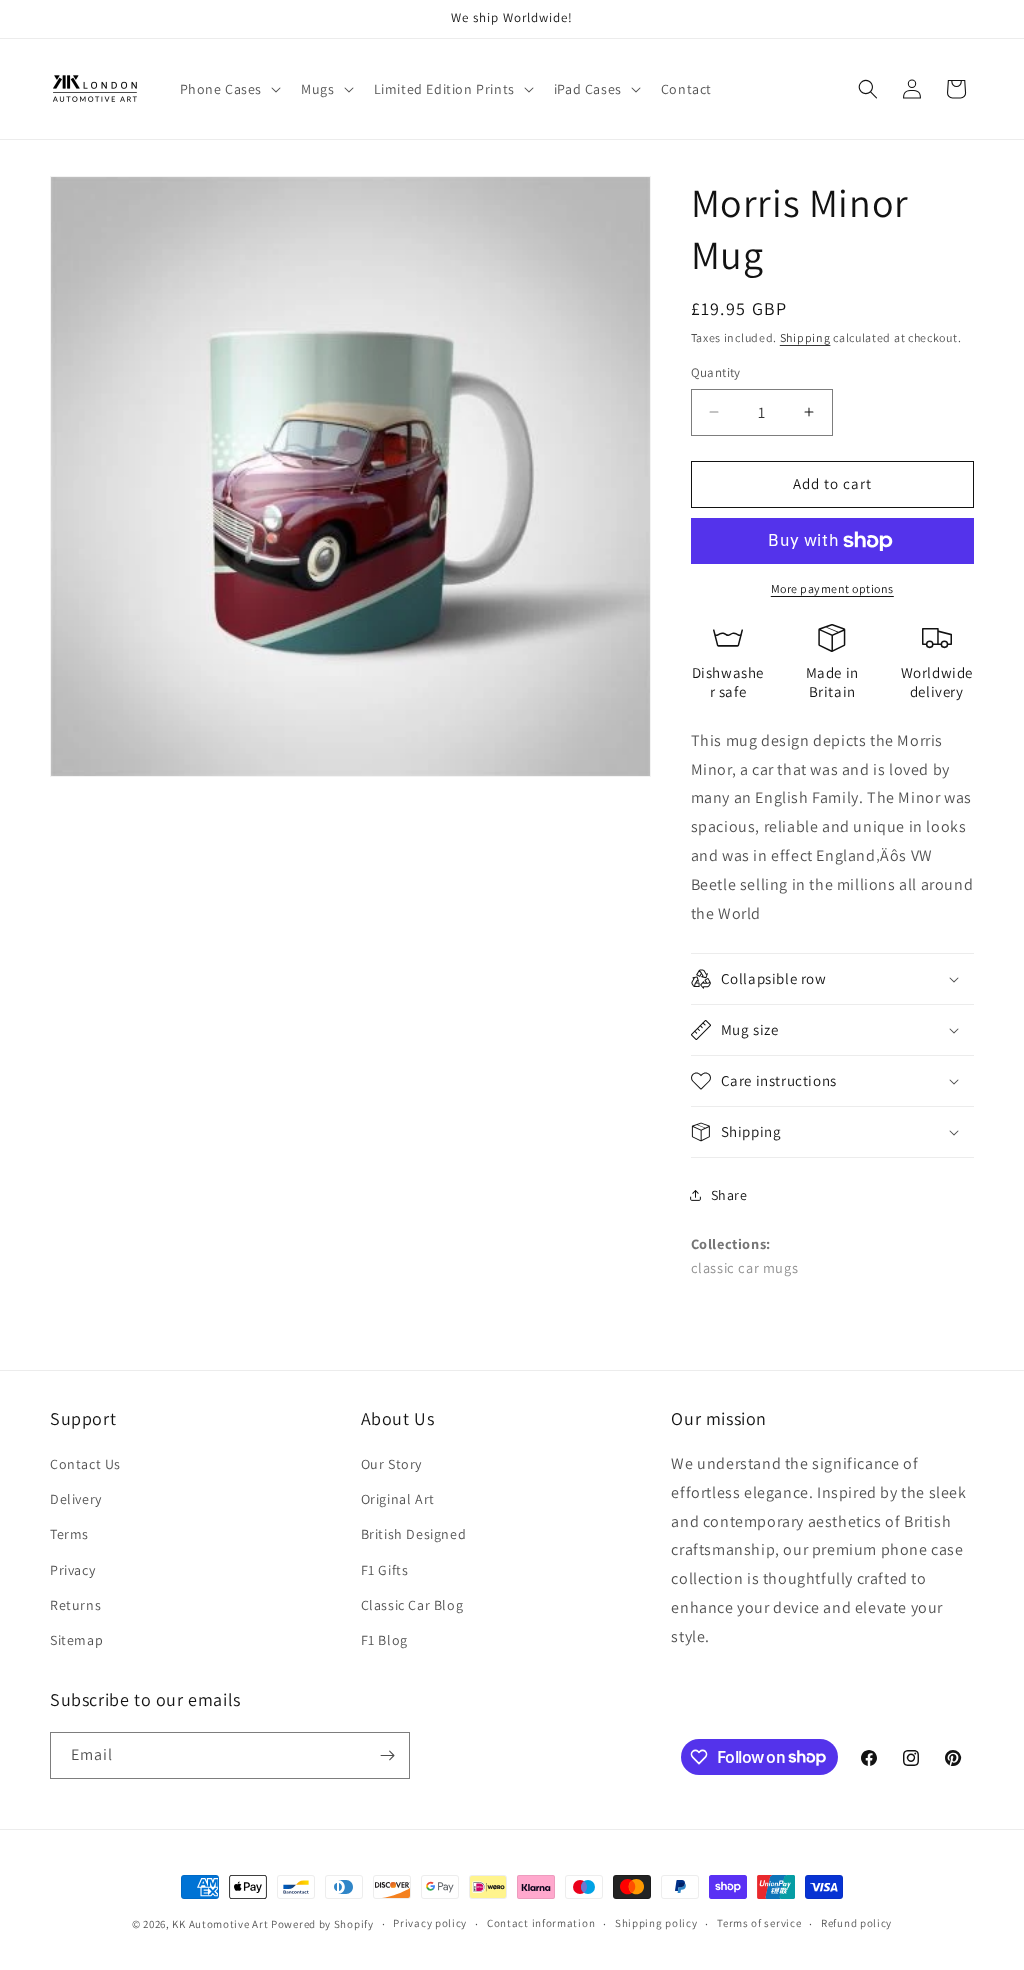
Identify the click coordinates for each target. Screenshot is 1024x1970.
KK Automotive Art (220, 1924)
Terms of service (759, 1923)
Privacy (72, 1570)
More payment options (832, 588)
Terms (69, 1534)
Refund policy (856, 1923)
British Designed (414, 1534)
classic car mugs (745, 1267)
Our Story (391, 1464)
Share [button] (729, 1195)
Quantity (716, 372)
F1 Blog (384, 1640)
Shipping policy (656, 1923)
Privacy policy (430, 1923)
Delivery (76, 1499)
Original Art (398, 1499)
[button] (229, 89)
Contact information (541, 1923)
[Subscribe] (387, 1755)
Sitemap (76, 1640)
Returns (75, 1605)
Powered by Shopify (322, 1924)
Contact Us (85, 1464)
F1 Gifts (385, 1570)
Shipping (805, 337)
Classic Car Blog (412, 1605)
